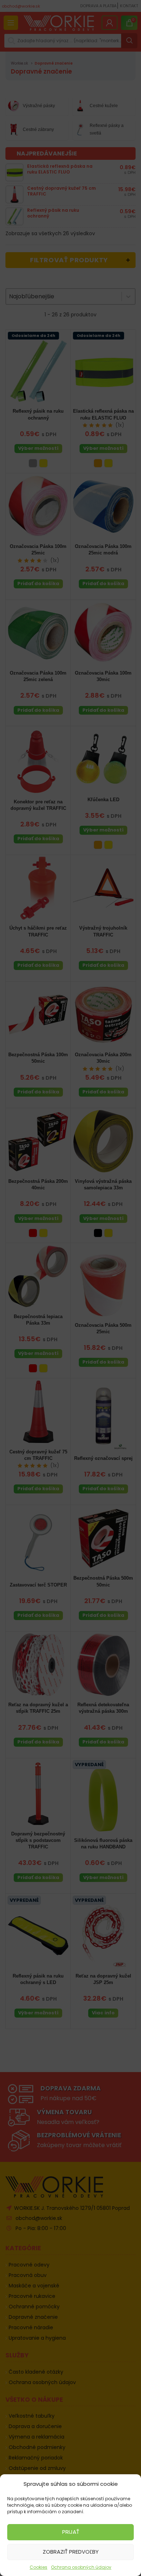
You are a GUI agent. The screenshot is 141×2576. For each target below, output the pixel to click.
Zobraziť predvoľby (71, 2552)
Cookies (39, 2567)
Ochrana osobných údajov (81, 2567)
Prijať (71, 2532)
